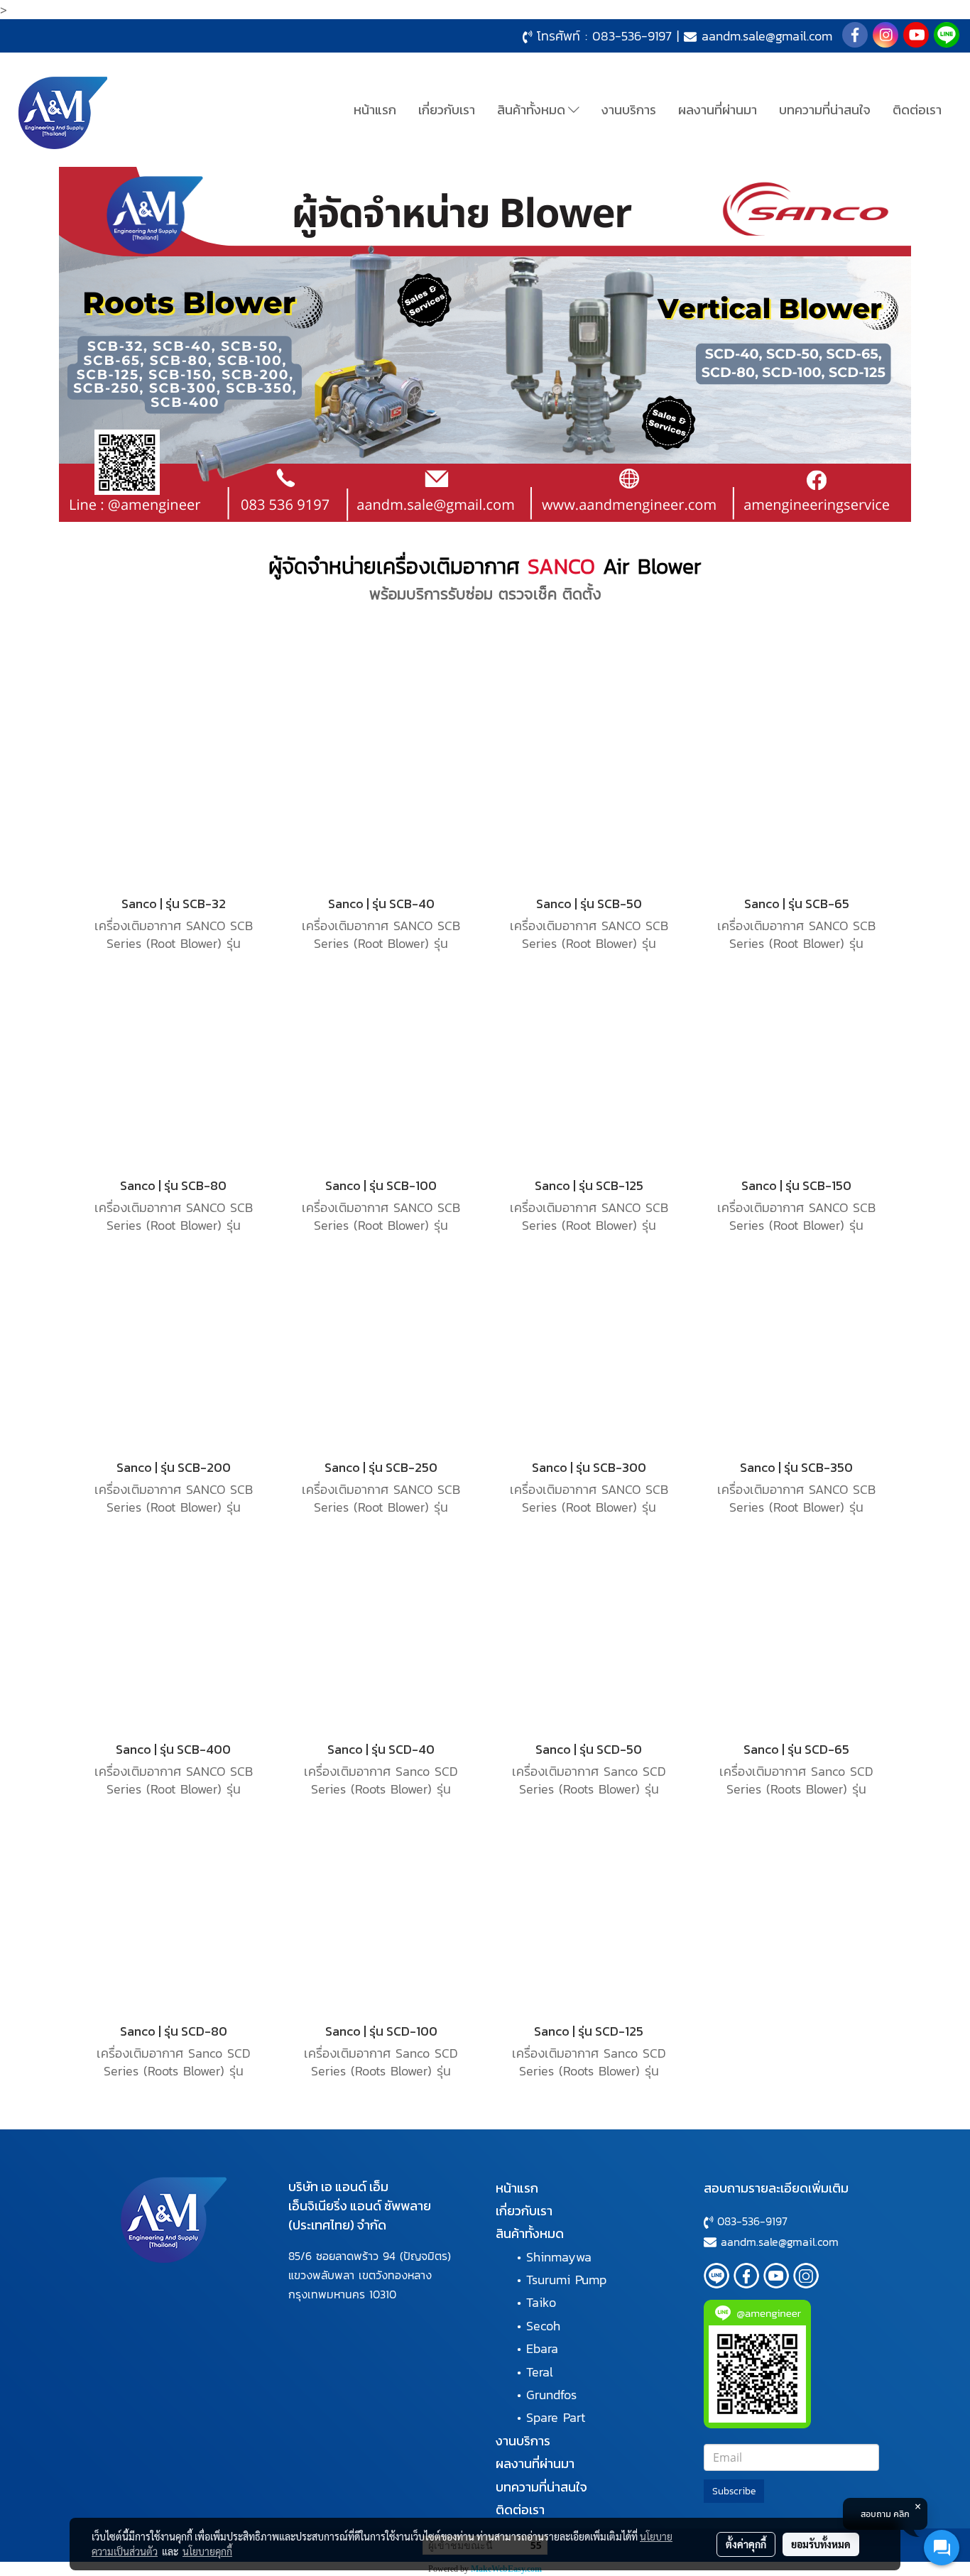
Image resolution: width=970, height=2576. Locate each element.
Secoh (543, 2326)
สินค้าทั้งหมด (533, 110)
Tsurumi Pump (566, 2280)
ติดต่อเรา (917, 110)
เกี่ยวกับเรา (447, 110)
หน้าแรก (375, 110)
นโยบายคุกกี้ (207, 2551)
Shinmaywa (559, 2257)
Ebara (542, 2348)
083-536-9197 (632, 36)
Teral (540, 2372)
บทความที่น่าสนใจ (825, 110)
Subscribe (734, 2491)
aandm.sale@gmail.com (767, 36)
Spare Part (556, 2417)
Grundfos (551, 2395)
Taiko (541, 2302)
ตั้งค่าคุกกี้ (746, 2544)
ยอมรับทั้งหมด (821, 2544)
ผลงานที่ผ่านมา (718, 110)
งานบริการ (629, 110)
